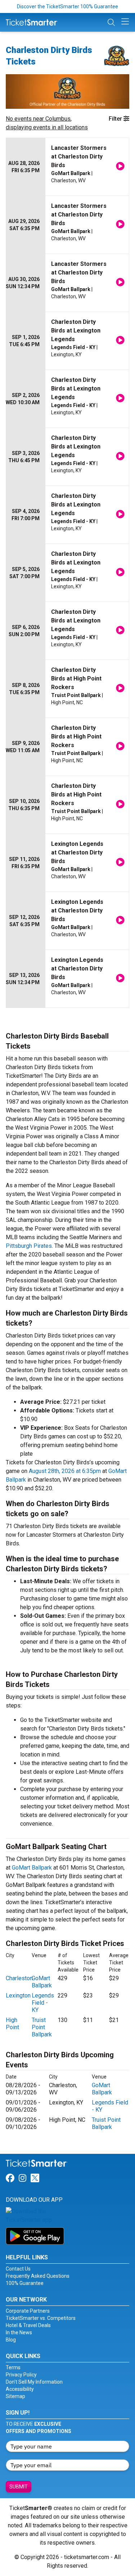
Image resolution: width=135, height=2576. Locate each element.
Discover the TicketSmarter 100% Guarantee (67, 6)
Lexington (18, 1995)
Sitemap (15, 2396)
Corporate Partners (28, 2311)
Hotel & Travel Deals (28, 2325)
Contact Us (18, 2269)
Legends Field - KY (43, 2003)
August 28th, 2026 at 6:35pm (65, 1471)
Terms (13, 2367)
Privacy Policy (21, 2375)
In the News (19, 2332)
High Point (12, 2024)
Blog (11, 2340)
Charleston (19, 1978)
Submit (19, 2487)
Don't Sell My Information (34, 2382)
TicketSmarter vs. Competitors (41, 2318)
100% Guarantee (25, 2283)
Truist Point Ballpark (42, 2027)
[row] (67, 167)
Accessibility (20, 2389)
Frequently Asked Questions (38, 2276)
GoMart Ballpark (32, 1868)
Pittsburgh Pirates (29, 1246)
